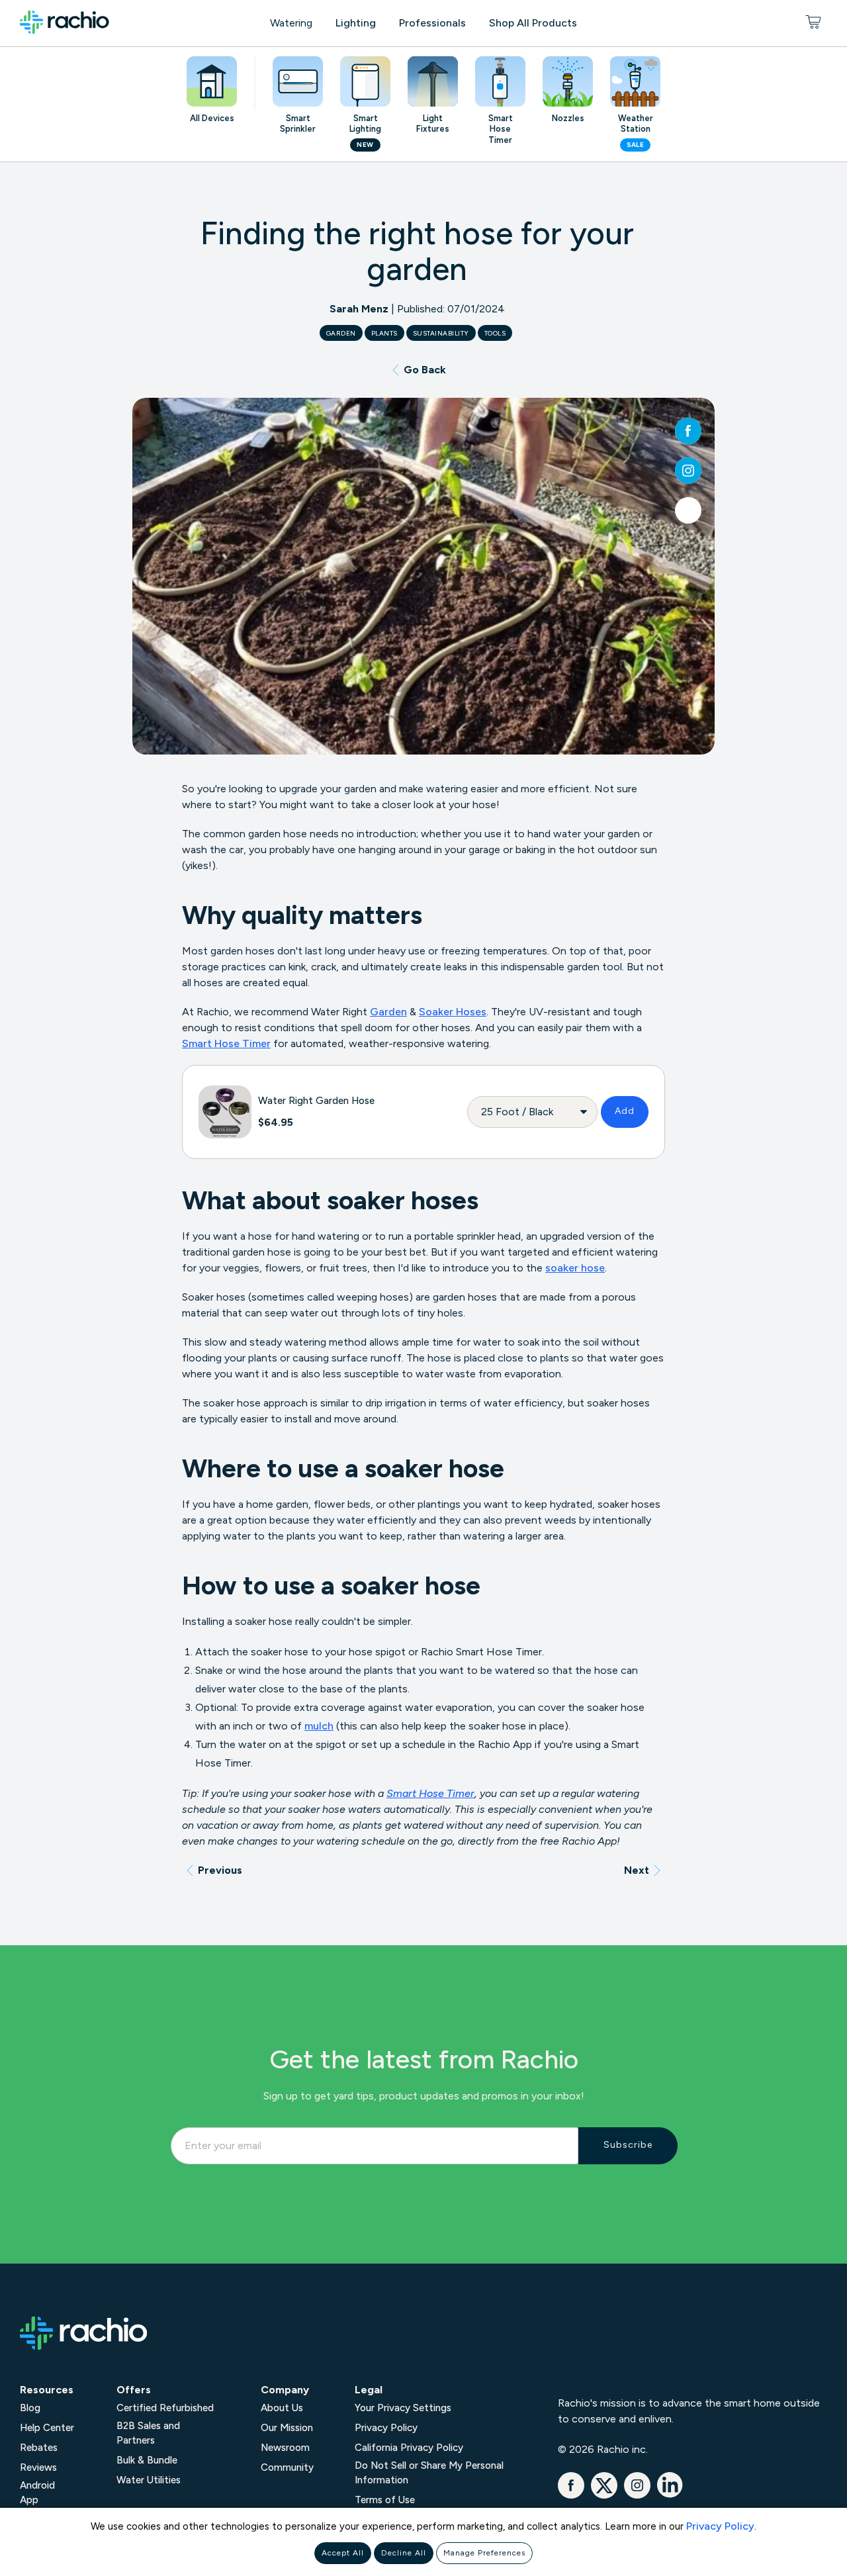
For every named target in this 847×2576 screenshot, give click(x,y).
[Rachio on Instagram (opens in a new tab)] (637, 2495)
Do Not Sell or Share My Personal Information (429, 2473)
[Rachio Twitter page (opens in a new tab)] (688, 510)
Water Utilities (149, 2480)
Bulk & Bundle (147, 2460)
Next (637, 1870)
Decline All (404, 2553)
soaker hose (575, 1268)
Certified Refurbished (165, 2408)
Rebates (39, 2448)
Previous (220, 1870)
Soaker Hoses (453, 1012)
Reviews (38, 2467)
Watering (291, 23)
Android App (37, 2493)
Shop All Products (533, 23)
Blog (30, 2408)
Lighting (356, 23)
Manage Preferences (484, 2553)
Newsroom (285, 2448)
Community (287, 2467)
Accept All (343, 2553)
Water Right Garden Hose (316, 1101)
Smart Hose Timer (226, 1043)
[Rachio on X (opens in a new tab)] (604, 2495)
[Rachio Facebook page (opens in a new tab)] (688, 431)
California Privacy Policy (409, 2448)
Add (625, 1111)
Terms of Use (385, 2500)
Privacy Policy (720, 2526)
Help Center (47, 2428)
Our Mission (287, 2428)
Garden (388, 1012)
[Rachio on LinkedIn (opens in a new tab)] (670, 2495)
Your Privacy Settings (403, 2408)
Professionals (432, 23)
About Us (282, 2408)
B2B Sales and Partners (148, 2433)
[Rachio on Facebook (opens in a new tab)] (571, 2495)
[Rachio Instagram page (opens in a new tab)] (688, 471)
